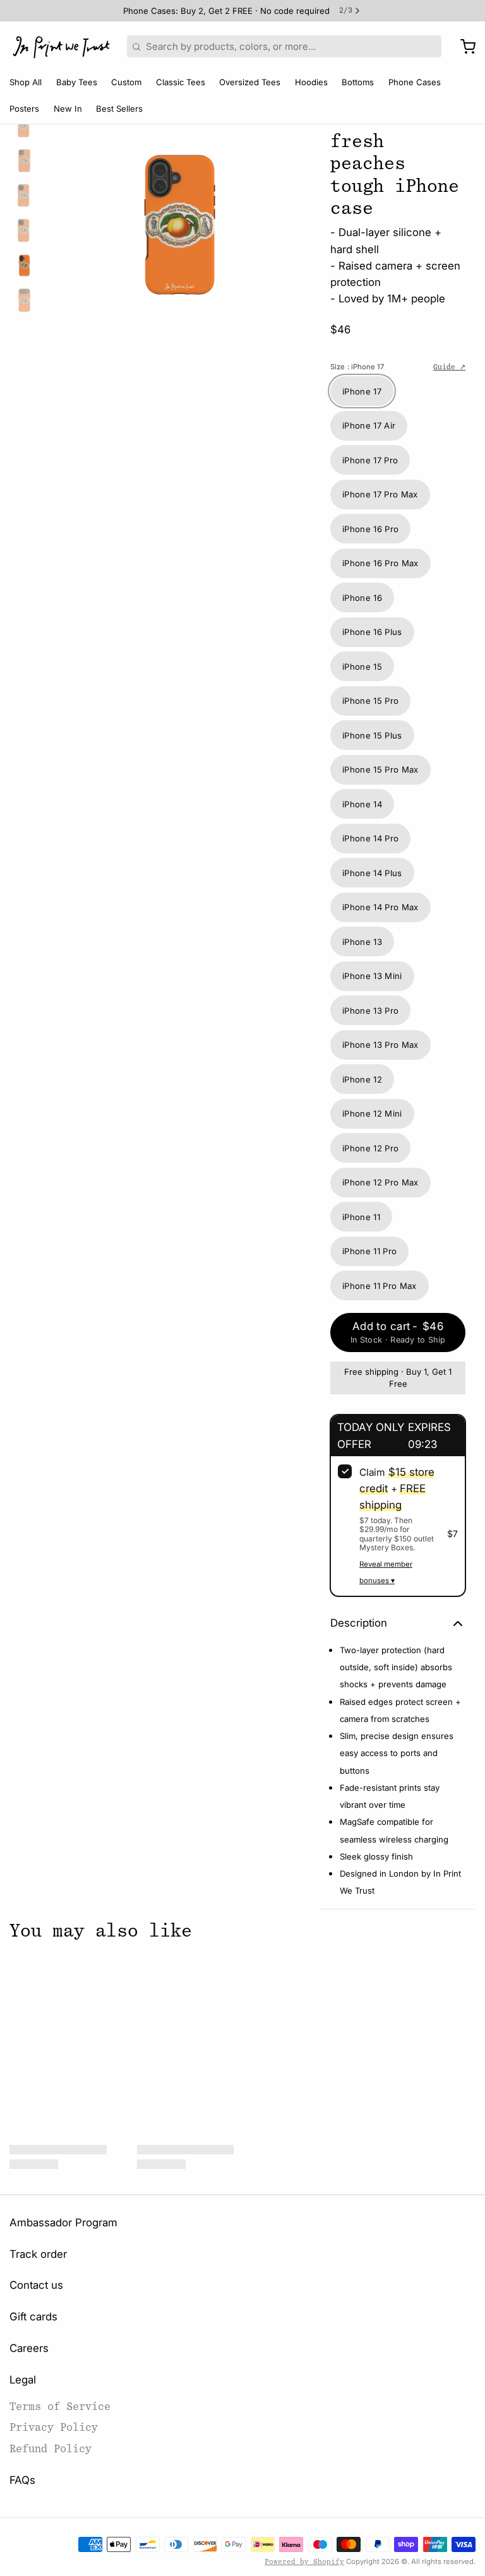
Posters (24, 109)
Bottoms (358, 82)
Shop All (26, 82)
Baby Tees (77, 82)
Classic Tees (181, 82)
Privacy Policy (54, 2427)
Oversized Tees (250, 82)
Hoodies (311, 82)
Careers (29, 2348)
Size (357, 367)
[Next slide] (296, 221)
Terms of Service (60, 2407)
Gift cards (33, 2317)
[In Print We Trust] (61, 47)
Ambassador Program (63, 2223)
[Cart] (463, 47)
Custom (126, 82)
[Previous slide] (64, 221)
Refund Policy (51, 2449)
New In (68, 109)
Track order (38, 2254)
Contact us (36, 2285)
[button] (398, 1332)
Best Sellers (119, 109)
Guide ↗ (449, 367)
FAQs (22, 2480)
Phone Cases (415, 82)
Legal (23, 2380)
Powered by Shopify (304, 2562)
